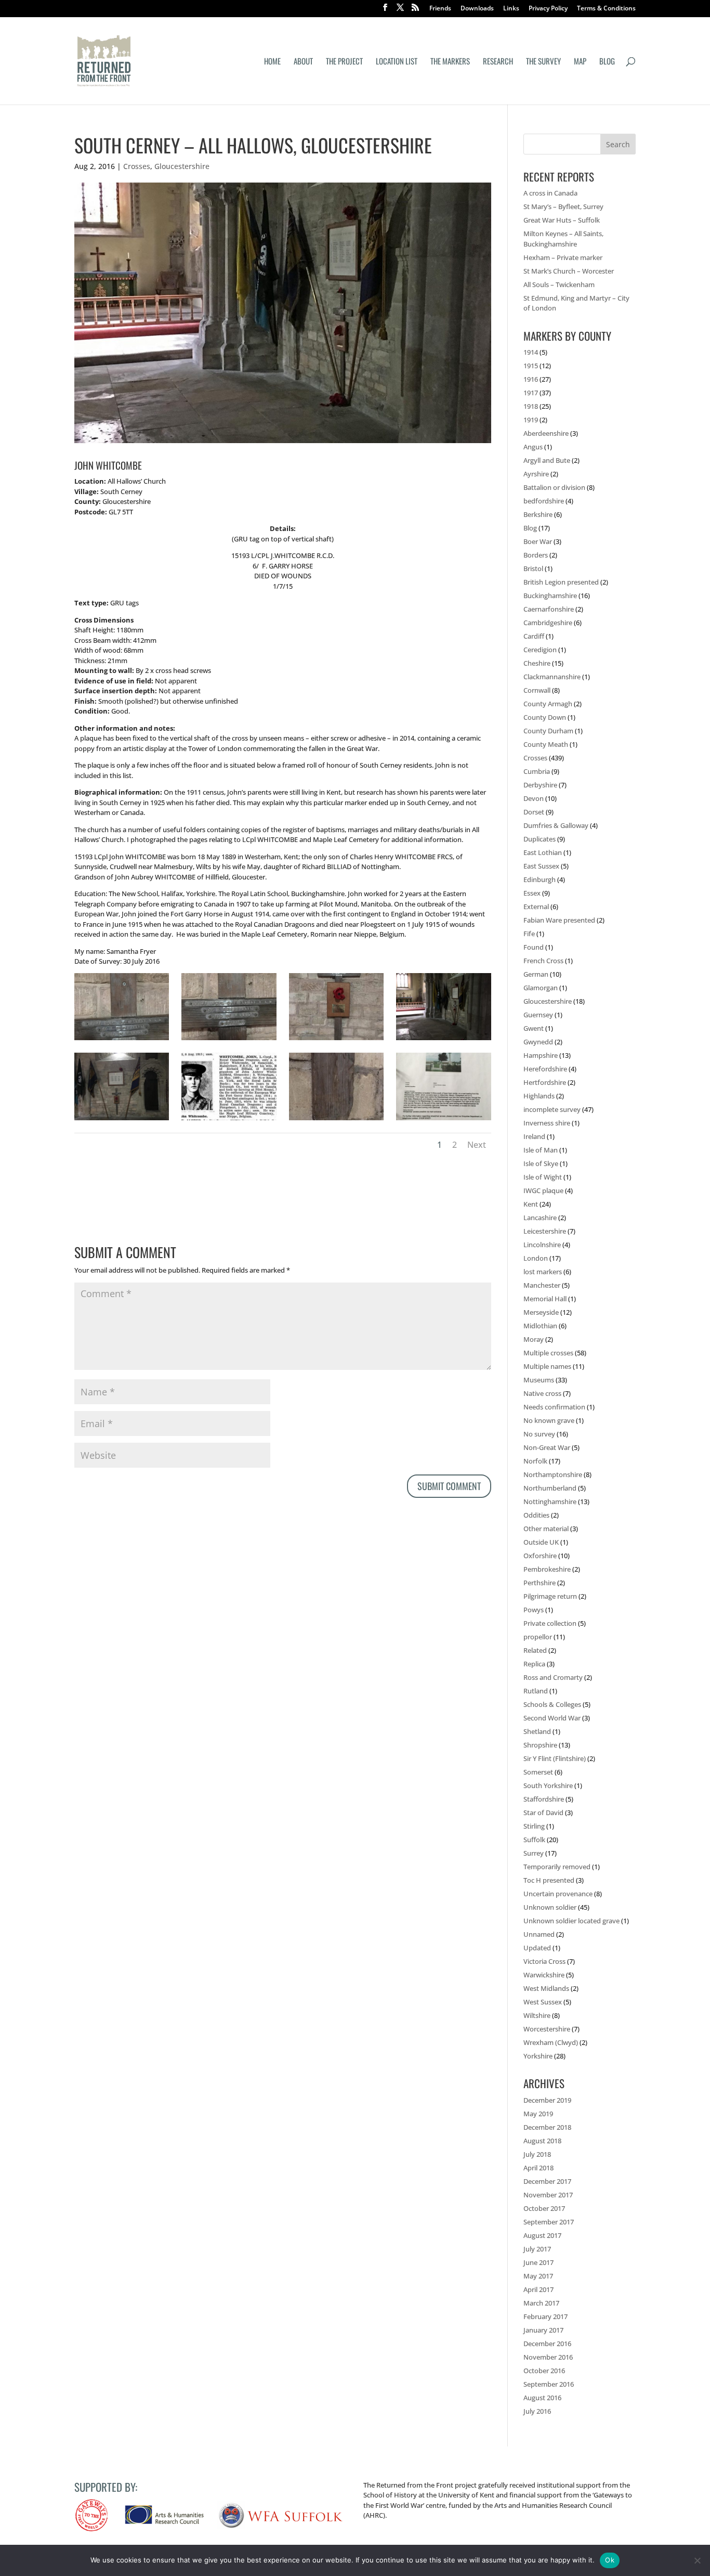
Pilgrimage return (550, 1596)
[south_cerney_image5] (229, 1040)
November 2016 (548, 2357)
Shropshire (540, 1745)
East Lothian (543, 852)
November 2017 (548, 2195)
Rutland (536, 1691)
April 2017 (538, 2289)
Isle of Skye (541, 1163)
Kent (531, 1204)
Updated (537, 1948)
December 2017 (547, 2181)
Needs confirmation (554, 1407)
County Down (545, 717)
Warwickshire (544, 1975)
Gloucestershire (182, 166)
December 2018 (547, 2127)
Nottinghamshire (550, 1501)
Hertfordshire (545, 1082)
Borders (536, 555)
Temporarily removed (557, 1867)
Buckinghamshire (550, 596)
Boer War (538, 541)
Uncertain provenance (558, 1894)
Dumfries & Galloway (556, 825)
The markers (450, 62)
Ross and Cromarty (553, 1677)
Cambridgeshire (548, 623)
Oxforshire (540, 1556)
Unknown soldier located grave (571, 1921)
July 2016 (537, 2411)
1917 (531, 393)
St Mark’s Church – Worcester (569, 271)
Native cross (542, 1393)
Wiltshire (537, 2015)
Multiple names (547, 1366)
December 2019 (547, 2100)
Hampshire (541, 1055)
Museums (539, 1380)
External (536, 907)
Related (535, 1650)
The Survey (543, 62)
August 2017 (542, 2235)
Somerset (538, 1772)
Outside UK (541, 1542)
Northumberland (550, 1488)
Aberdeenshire (546, 433)
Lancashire (540, 1218)
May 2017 (538, 2276)
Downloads (477, 9)
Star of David (543, 1813)
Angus (533, 447)
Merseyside (541, 1312)
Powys (534, 1610)
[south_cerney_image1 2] (336, 1040)
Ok (610, 2560)
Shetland (537, 1731)
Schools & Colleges (552, 1704)
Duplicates (540, 839)
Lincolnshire (542, 1245)
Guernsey (538, 1015)
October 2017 (544, 2208)
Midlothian (540, 1326)
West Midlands (546, 1988)
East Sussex (541, 866)
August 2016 (542, 2398)
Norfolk (535, 1461)
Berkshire (538, 514)
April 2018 (538, 2168)
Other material (546, 1529)
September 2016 (549, 2384)
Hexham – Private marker (563, 257)
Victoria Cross (544, 1961)
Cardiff (534, 636)
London (536, 1258)
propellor (538, 1637)
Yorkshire (538, 2056)
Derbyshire (540, 785)
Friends (440, 9)
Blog (607, 62)
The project (344, 62)
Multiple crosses (548, 1353)
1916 (531, 379)
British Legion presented (561, 582)
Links (511, 9)
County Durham (548, 731)
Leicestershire (545, 1231)
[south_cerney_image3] (122, 1120)
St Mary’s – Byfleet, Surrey (563, 206)
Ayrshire (536, 474)
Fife (529, 934)
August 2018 (542, 2141)
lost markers (543, 1272)
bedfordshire (544, 501)
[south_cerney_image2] (443, 1040)
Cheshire (537, 663)
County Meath (546, 744)
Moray (534, 1339)
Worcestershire (547, 2029)
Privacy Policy (548, 9)
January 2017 (543, 2330)
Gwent (534, 1028)
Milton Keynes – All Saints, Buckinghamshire (563, 239)
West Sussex (543, 2002)
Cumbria (537, 771)
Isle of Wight (543, 1177)
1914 (531, 352)
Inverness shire (547, 1123)
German (536, 974)
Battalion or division (554, 487)
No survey (539, 1434)
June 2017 (538, 2262)
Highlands (539, 1096)
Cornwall (537, 690)
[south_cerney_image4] (122, 1040)
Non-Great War (547, 1447)
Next (477, 1145)
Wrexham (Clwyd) (551, 2042)
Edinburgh (540, 879)
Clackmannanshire (552, 677)
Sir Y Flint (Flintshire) (555, 1758)
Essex (532, 893)
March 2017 (541, 2303)
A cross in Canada (550, 193)
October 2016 (544, 2371)
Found (534, 947)
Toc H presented (549, 1880)
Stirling (534, 1826)
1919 (531, 420)
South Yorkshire (548, 1785)
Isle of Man (541, 1150)
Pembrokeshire (547, 1569)
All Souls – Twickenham (559, 284)
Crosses (137, 166)
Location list (397, 62)
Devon (534, 798)
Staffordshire (544, 1799)
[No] (697, 2560)
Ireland (534, 1136)
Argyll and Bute (547, 460)
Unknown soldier (550, 1907)
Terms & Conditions (606, 9)
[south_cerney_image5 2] (443, 1120)
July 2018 (537, 2154)
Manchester (542, 1285)
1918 (531, 406)
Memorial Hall (545, 1299)
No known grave (549, 1420)
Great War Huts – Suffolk (562, 220)
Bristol (533, 568)
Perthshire (540, 1583)
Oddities (536, 1515)
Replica (534, 1664)
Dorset (534, 812)
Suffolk (534, 1840)
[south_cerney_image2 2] (336, 1120)
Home (272, 62)
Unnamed (539, 1934)
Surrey (534, 1853)
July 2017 (537, 2249)
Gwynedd (538, 1042)
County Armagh (548, 704)
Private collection (550, 1623)
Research (498, 62)
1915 (531, 366)
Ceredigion (540, 650)
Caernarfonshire (549, 609)
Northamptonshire (553, 1474)
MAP (580, 62)
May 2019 (538, 2114)
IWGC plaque (543, 1190)
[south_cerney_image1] (229, 1120)
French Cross (543, 961)
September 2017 (549, 2222)
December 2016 (547, 2344)
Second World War (552, 1718)
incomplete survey (552, 1109)
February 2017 (545, 2316)
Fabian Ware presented (559, 920)
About (303, 62)
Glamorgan (541, 988)
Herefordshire (545, 1069)
